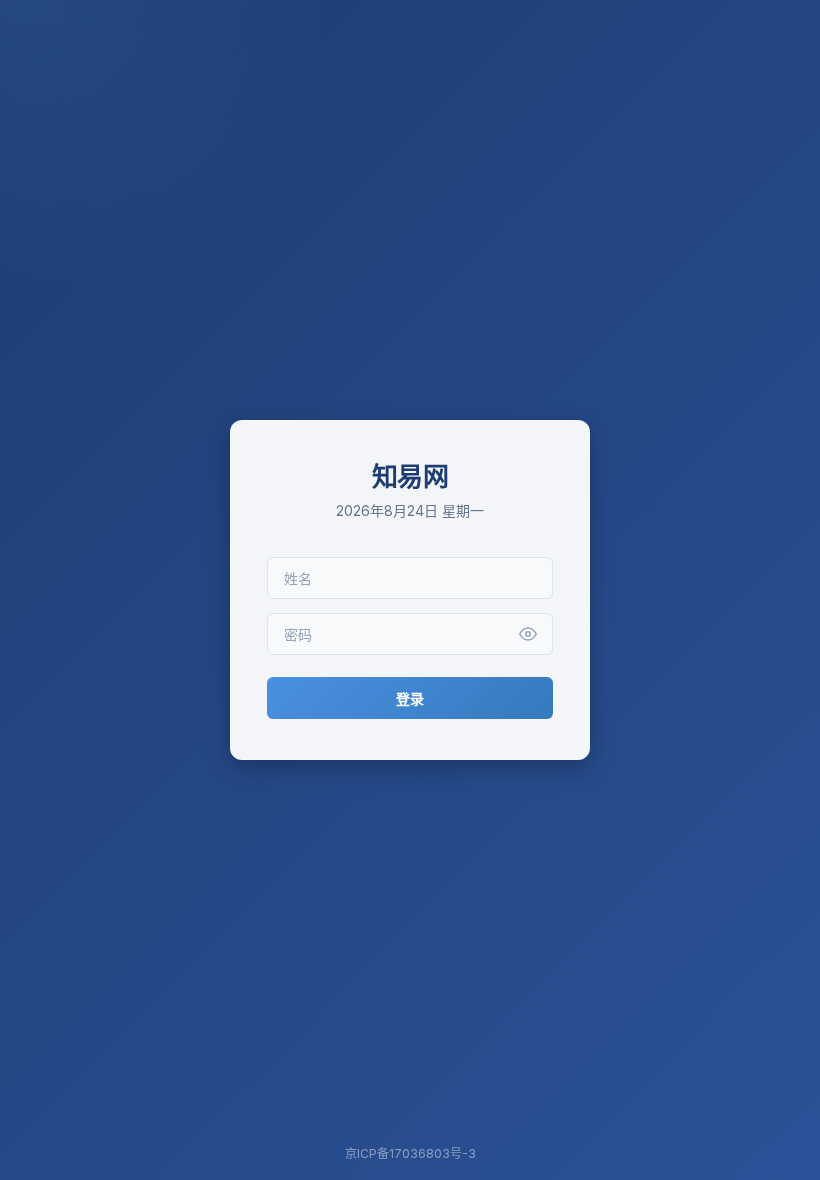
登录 (410, 698)
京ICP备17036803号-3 (410, 1153)
